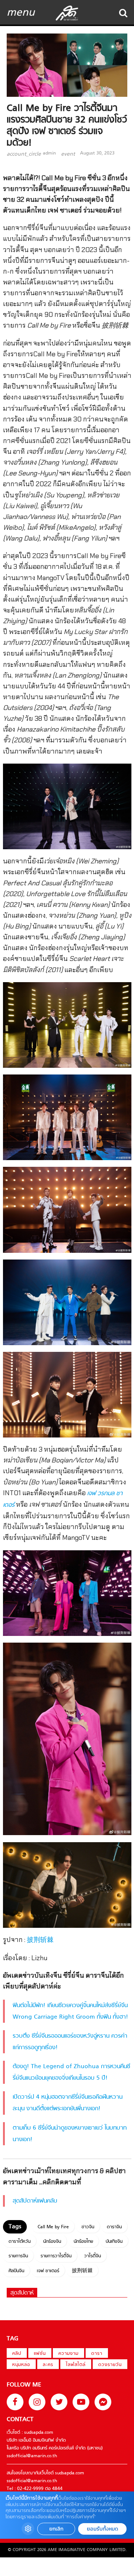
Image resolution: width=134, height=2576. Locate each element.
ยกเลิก (56, 2529)
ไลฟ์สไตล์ (76, 2365)
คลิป (17, 2354)
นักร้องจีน (52, 2242)
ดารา (97, 2354)
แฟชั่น (40, 2354)
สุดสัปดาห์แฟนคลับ (35, 2201)
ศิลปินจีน (16, 2271)
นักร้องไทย (83, 2242)
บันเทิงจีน (114, 2242)
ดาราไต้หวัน (20, 2242)
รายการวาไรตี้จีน (56, 2256)
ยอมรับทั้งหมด (102, 2529)
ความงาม (68, 2354)
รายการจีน (18, 2256)
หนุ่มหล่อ (21, 2365)
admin (49, 153)
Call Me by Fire (53, 2227)
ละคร (48, 2365)
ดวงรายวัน (110, 2365)
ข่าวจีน (88, 2227)
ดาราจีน (114, 2227)
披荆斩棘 (40, 1940)
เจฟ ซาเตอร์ (48, 2271)
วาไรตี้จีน (92, 2256)
